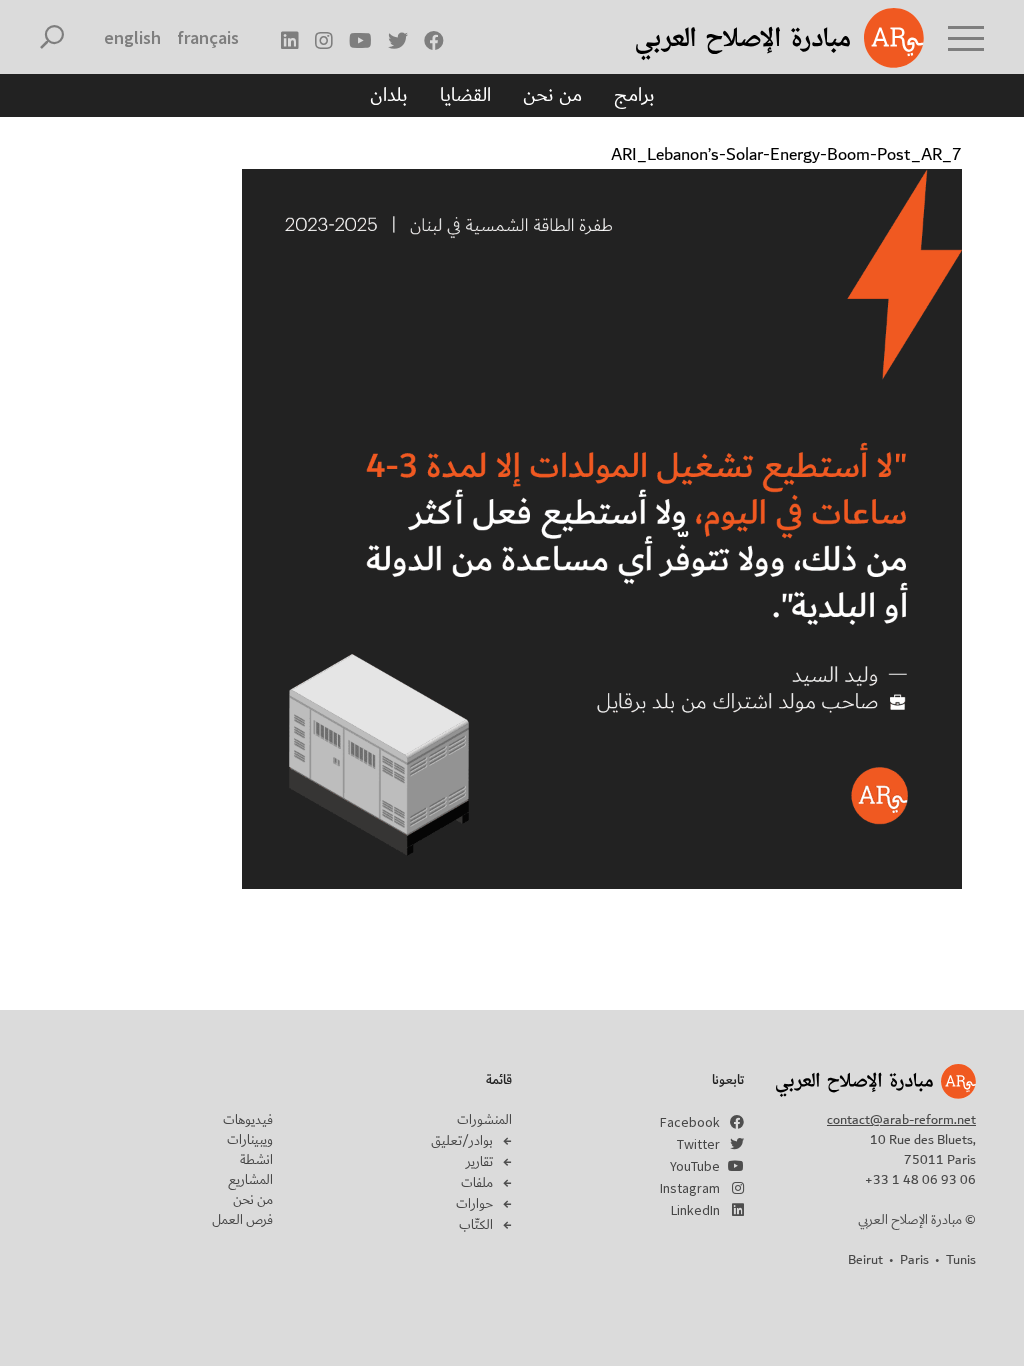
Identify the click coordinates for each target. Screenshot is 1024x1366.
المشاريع (250, 1180)
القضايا (465, 95)
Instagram (690, 1188)
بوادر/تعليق (462, 1141)
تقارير (479, 1162)
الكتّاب (476, 1225)
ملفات (477, 1183)
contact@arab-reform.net (901, 1120)
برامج (634, 95)
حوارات (474, 1204)
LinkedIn (695, 1210)
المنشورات (484, 1120)
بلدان (389, 95)
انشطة (256, 1160)
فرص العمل (242, 1220)
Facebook (690, 1122)
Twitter (698, 1144)
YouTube (695, 1166)
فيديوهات (248, 1120)
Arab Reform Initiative (754, 38)
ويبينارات (250, 1140)
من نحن (552, 95)
